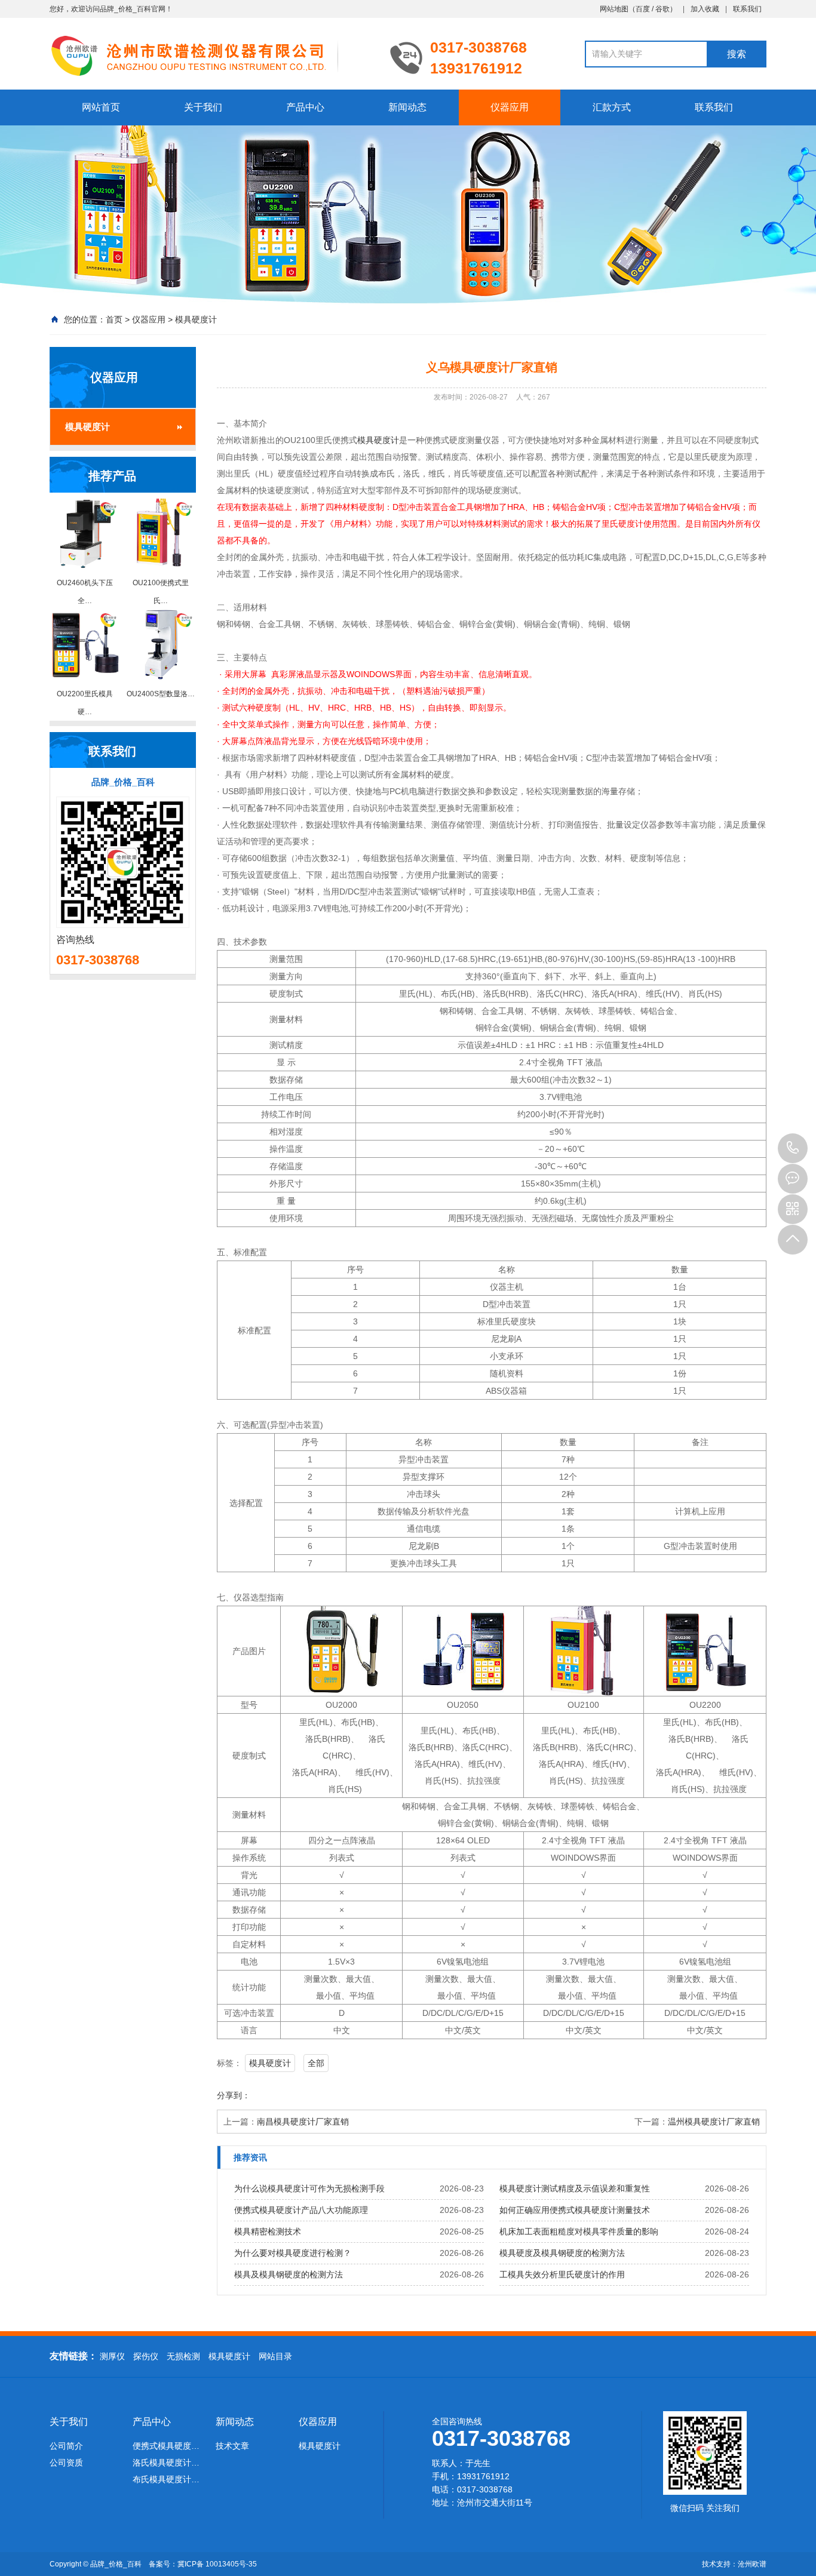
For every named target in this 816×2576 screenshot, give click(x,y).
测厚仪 (112, 2356)
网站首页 (101, 107)
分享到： (234, 2095)
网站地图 (614, 9)
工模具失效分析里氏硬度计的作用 (562, 2274)
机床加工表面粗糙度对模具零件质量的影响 (579, 2231)
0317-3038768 (793, 1148)
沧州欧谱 (752, 2564)
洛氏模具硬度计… (166, 2463)
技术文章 (232, 2446)
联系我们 (747, 9)
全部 (316, 2063)
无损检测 (183, 2356)
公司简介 (66, 2446)
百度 (643, 9)
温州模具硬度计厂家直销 (714, 2122)
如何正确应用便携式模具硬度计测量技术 (575, 2210)
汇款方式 (612, 107)
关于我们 (203, 107)
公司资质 (66, 2463)
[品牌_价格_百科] (211, 55)
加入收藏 (705, 9)
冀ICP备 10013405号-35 (217, 2564)
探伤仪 (146, 2356)
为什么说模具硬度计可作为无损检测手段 (309, 2188)
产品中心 (305, 107)
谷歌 (662, 9)
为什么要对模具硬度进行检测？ (293, 2253)
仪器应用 (510, 107)
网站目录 (275, 2356)
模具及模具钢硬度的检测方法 (289, 2274)
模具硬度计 (196, 319)
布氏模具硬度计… (166, 2479)
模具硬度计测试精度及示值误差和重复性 (575, 2188)
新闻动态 (407, 107)
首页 (114, 319)
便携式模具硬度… (166, 2446)
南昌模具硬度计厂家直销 (303, 2122)
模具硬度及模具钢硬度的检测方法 (562, 2253)
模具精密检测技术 (268, 2231)
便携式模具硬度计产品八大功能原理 (301, 2210)
